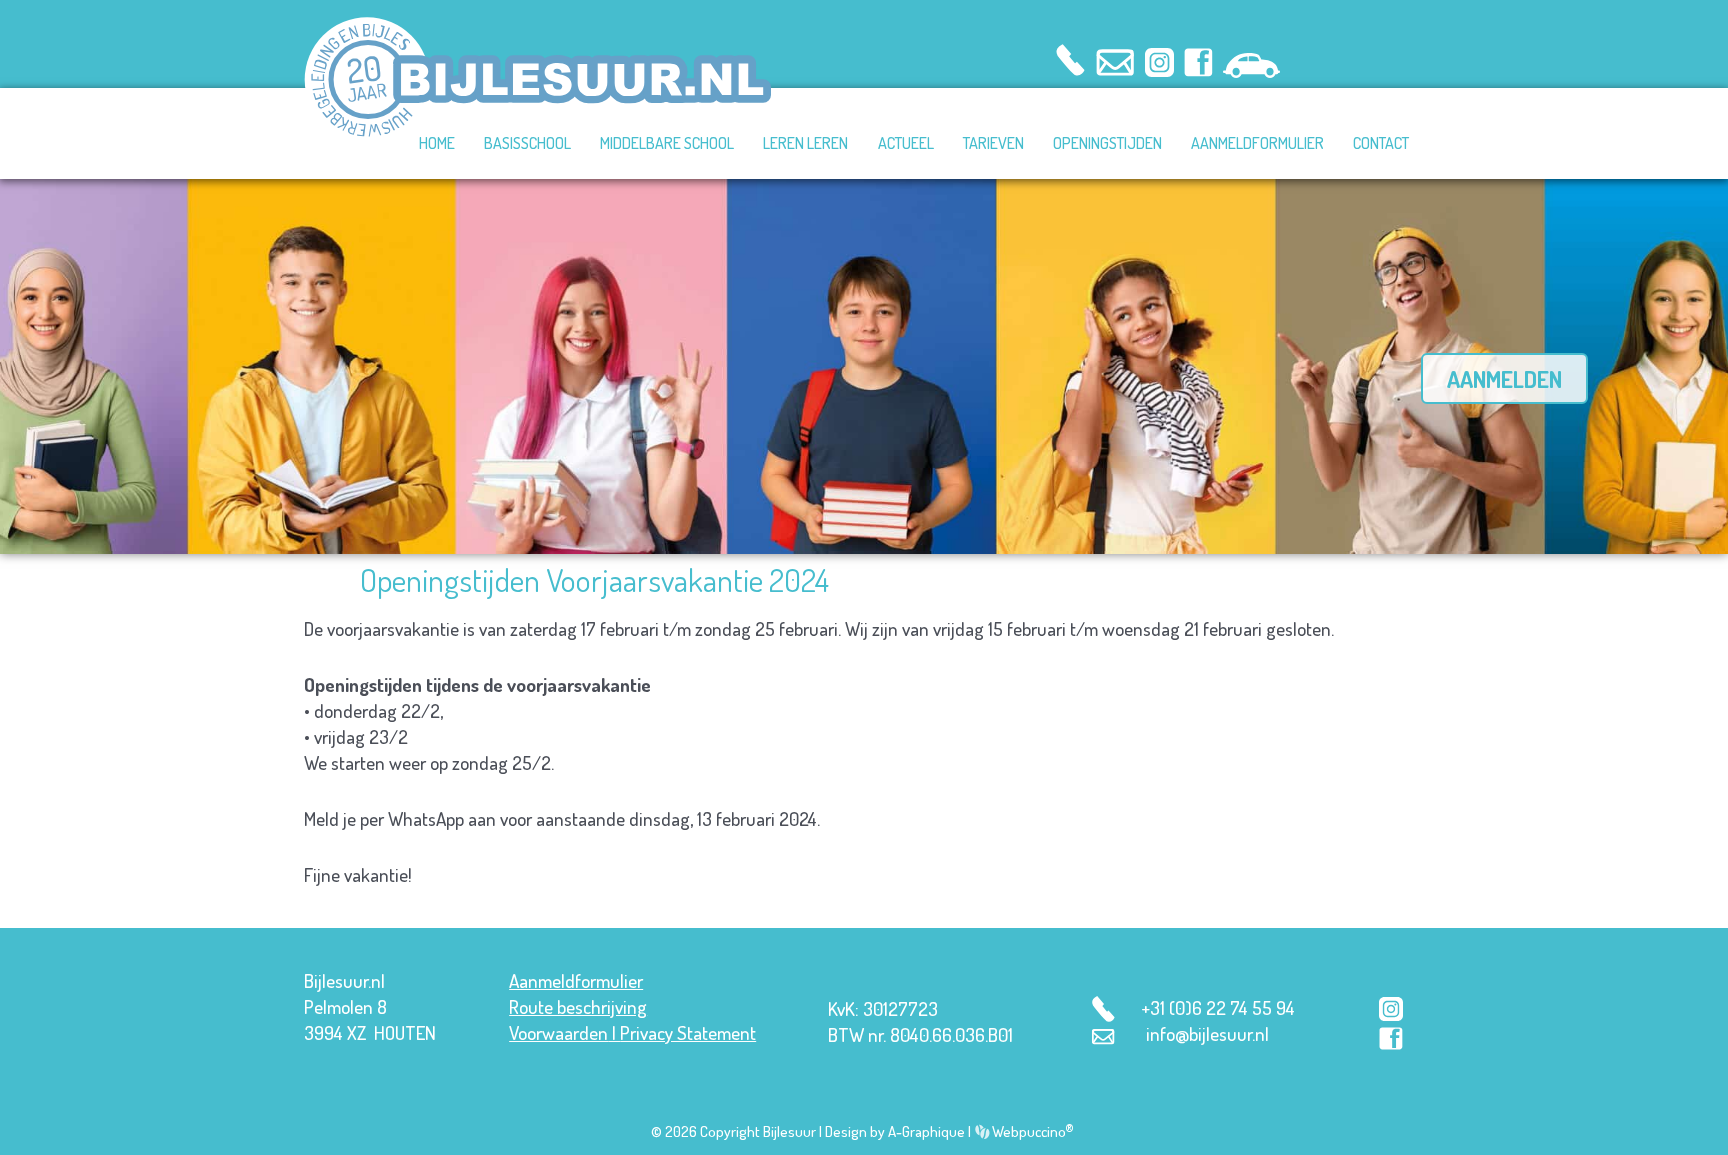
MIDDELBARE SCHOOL (667, 143)
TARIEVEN (993, 143)
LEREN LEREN (805, 143)
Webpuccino (1031, 1131)
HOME (437, 143)
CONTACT (1381, 143)
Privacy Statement (688, 1032)
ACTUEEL (906, 143)
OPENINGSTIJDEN (1107, 143)
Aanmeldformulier (576, 980)
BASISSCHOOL (527, 143)
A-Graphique (926, 1131)
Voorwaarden (558, 1032)
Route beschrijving (578, 1006)
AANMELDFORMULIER (1257, 143)
